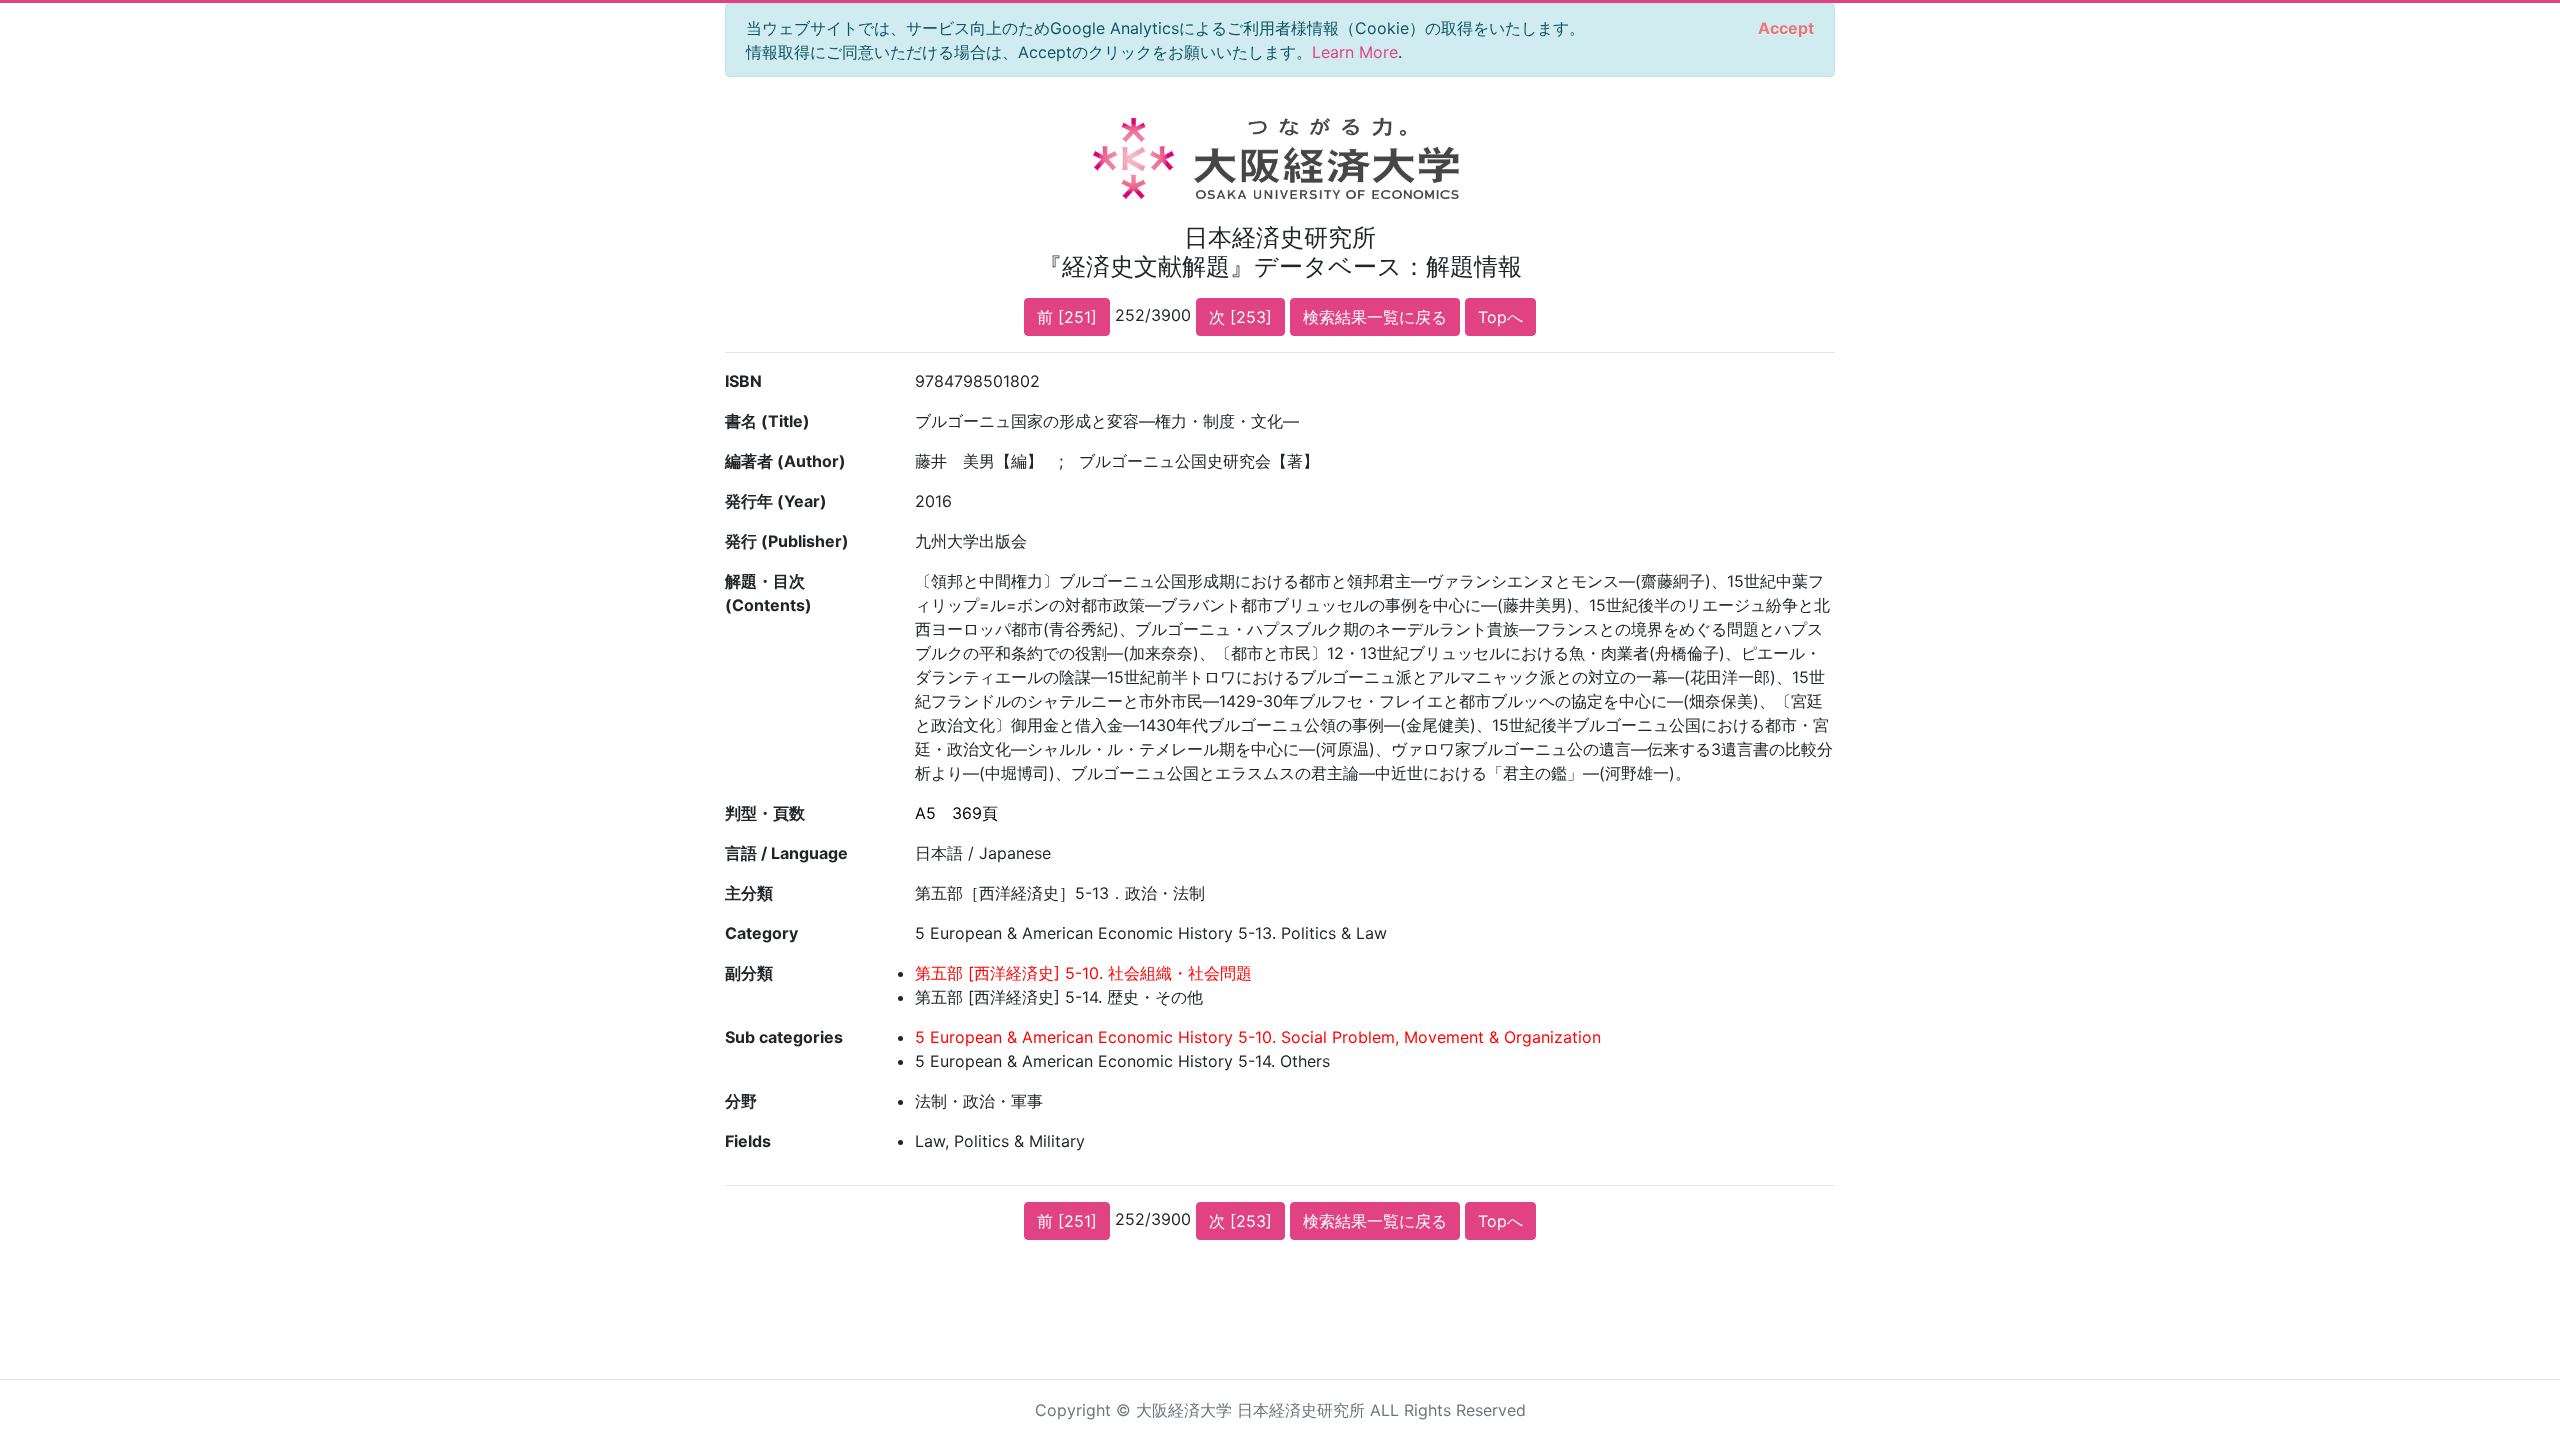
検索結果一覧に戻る (1375, 317)
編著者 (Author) (785, 461)
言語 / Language (786, 853)
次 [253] (1240, 317)
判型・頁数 (765, 813)
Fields (748, 1141)
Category (761, 933)
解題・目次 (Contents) (768, 593)
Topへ (1500, 317)
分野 (741, 1101)
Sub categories (784, 1037)
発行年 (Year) (776, 501)
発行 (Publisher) (787, 541)
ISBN (743, 381)
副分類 (749, 973)
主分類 (749, 893)
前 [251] (1067, 317)
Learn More (1355, 52)
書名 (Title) (767, 421)
